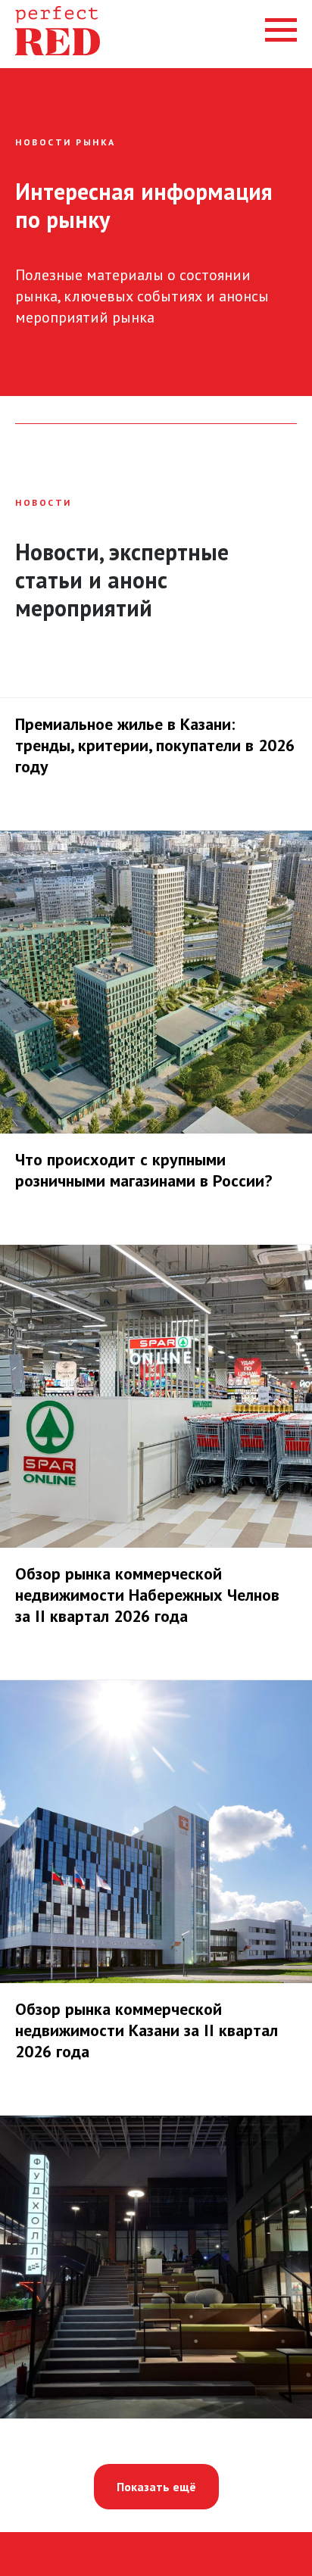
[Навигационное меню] (281, 30)
